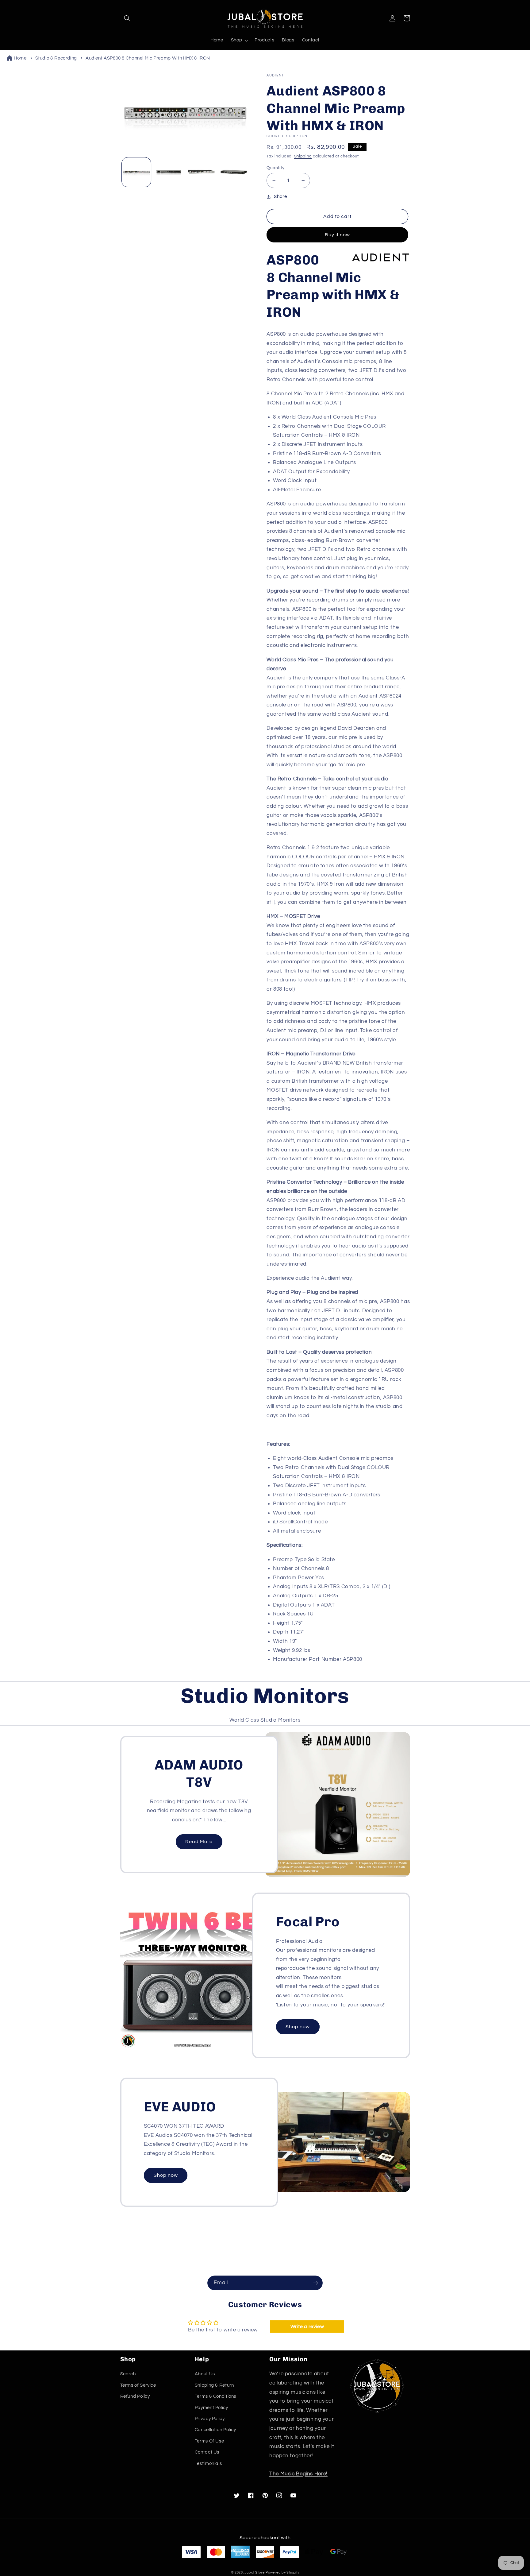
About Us (205, 2374)
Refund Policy (135, 2396)
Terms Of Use (209, 2441)
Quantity (275, 168)
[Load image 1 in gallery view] (136, 172)
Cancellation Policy (215, 2430)
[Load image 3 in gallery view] (201, 172)
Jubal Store (254, 2572)
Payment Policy (211, 2408)
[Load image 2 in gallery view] (169, 172)
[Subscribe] (316, 2283)
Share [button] (280, 197)
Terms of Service (138, 2385)
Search (128, 2374)
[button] (127, 18)
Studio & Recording (56, 58)
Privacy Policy (210, 2419)
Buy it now (338, 235)
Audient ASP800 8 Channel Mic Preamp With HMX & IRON (148, 58)
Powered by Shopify (282, 2572)
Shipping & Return (214, 2385)
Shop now (298, 2027)
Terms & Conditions (215, 2396)
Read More (199, 1842)
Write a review (307, 2327)
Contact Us (207, 2452)
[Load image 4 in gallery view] (234, 172)
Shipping (303, 156)
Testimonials (208, 2464)
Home (20, 58)
